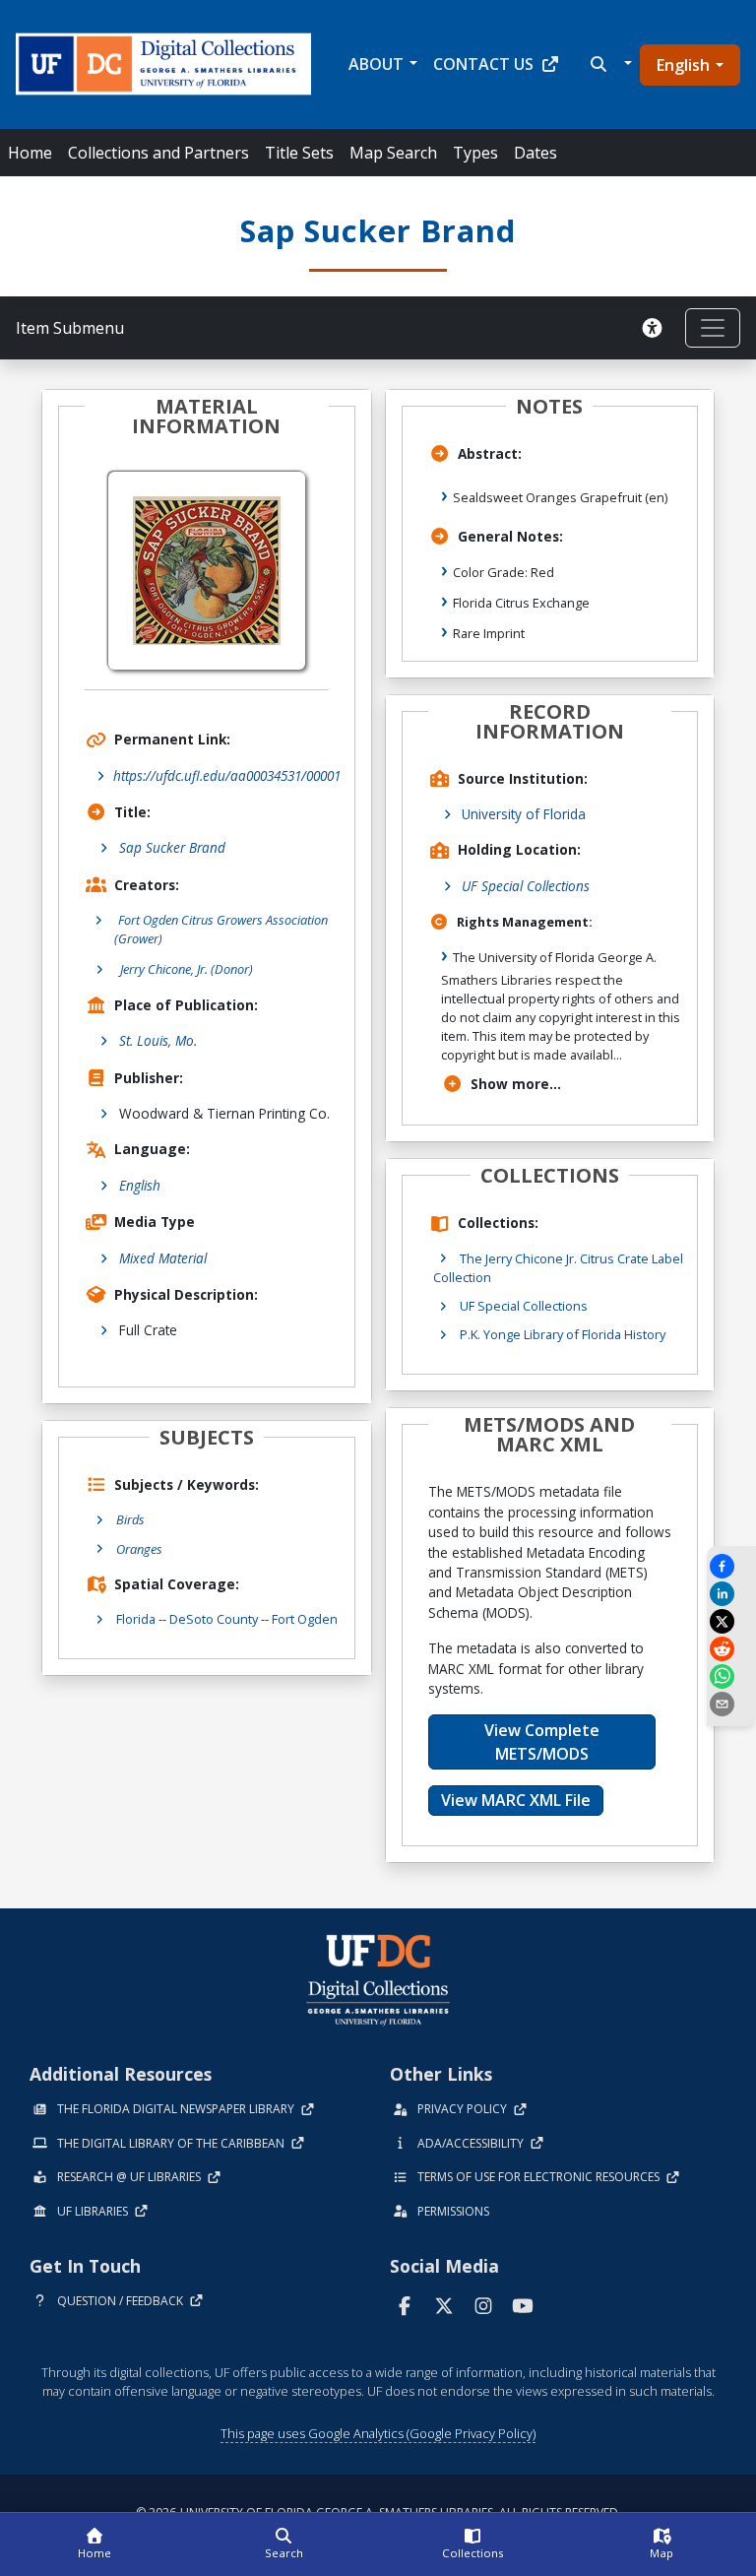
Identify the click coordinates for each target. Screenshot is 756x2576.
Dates (535, 153)
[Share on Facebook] (731, 1566)
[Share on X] (731, 1621)
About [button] (376, 64)
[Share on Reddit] (731, 1649)
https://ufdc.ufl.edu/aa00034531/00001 (227, 775)
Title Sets (299, 153)
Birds (130, 1519)
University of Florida (524, 814)
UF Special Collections (526, 886)
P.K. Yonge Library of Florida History (563, 1334)
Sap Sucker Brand (172, 847)
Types (475, 153)
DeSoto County (214, 1619)
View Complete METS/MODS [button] (542, 1742)
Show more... (516, 1084)
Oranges (139, 1549)
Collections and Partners (158, 153)
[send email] (731, 1704)
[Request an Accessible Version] (656, 328)
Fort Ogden (305, 1619)
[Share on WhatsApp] (731, 1676)
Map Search (393, 153)
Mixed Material (163, 1258)
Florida (136, 1619)
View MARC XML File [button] (516, 1800)
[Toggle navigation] (713, 328)
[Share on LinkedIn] (731, 1594)
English (683, 65)
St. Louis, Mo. (158, 1040)
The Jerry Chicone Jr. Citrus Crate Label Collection (558, 1268)
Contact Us (483, 64)
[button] (609, 64)
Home (30, 153)
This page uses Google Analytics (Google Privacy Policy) (378, 2433)
